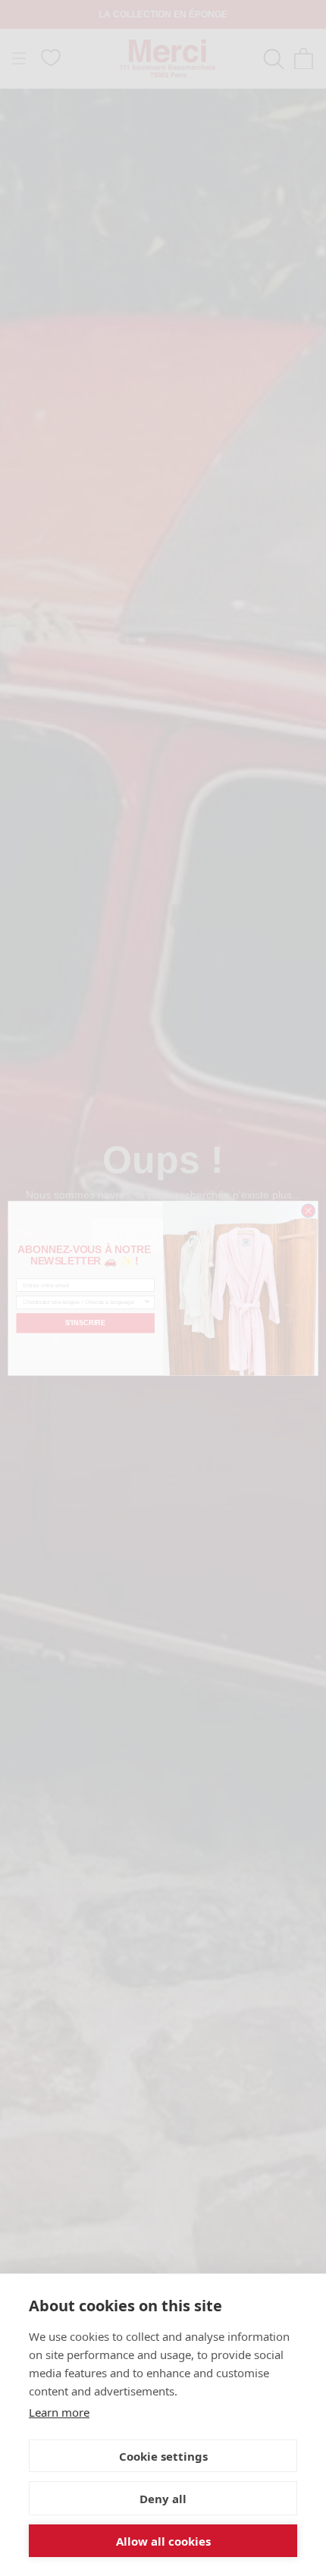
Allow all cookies (163, 2541)
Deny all (163, 2499)
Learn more (59, 2412)
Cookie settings (163, 2456)
